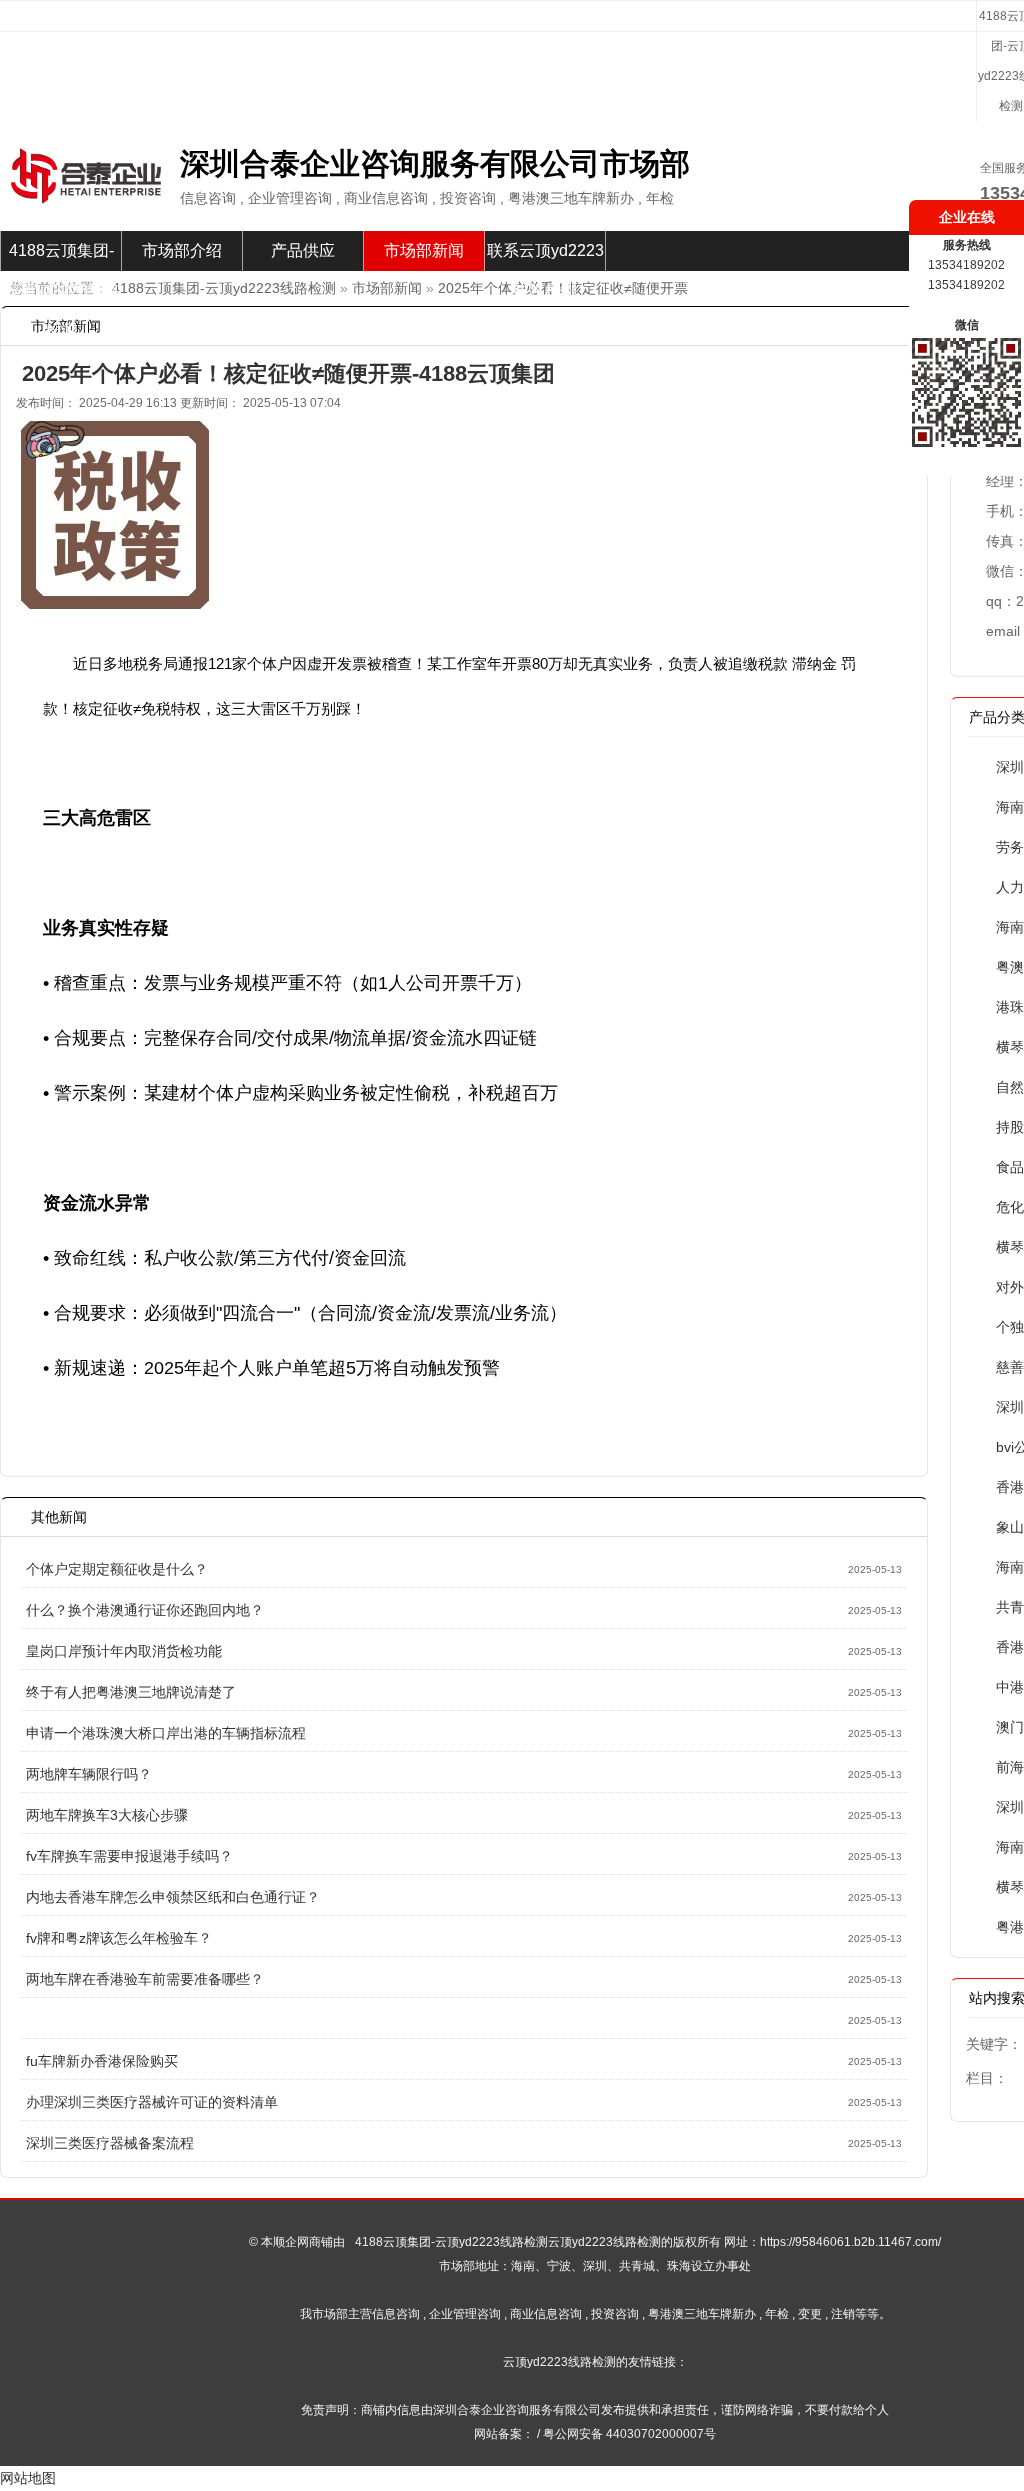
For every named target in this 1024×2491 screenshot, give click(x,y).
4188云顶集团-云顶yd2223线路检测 (61, 256)
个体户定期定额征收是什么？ (117, 1569)
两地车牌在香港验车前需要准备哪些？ (145, 1979)
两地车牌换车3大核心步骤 (107, 1815)
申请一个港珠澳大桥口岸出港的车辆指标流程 (166, 1733)
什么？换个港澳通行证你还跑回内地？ (145, 1610)
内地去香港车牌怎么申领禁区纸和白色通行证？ (173, 1897)
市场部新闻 (424, 250)
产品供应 (303, 250)
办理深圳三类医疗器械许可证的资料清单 (152, 2102)
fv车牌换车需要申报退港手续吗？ (129, 1856)
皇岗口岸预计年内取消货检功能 (124, 1651)
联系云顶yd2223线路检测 (545, 256)
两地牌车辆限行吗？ (89, 1774)
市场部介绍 (182, 250)
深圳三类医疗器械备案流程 (110, 2143)
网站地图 (28, 2478)
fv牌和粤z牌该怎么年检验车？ (119, 1938)
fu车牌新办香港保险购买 (102, 2061)
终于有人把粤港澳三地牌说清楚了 (131, 1692)
